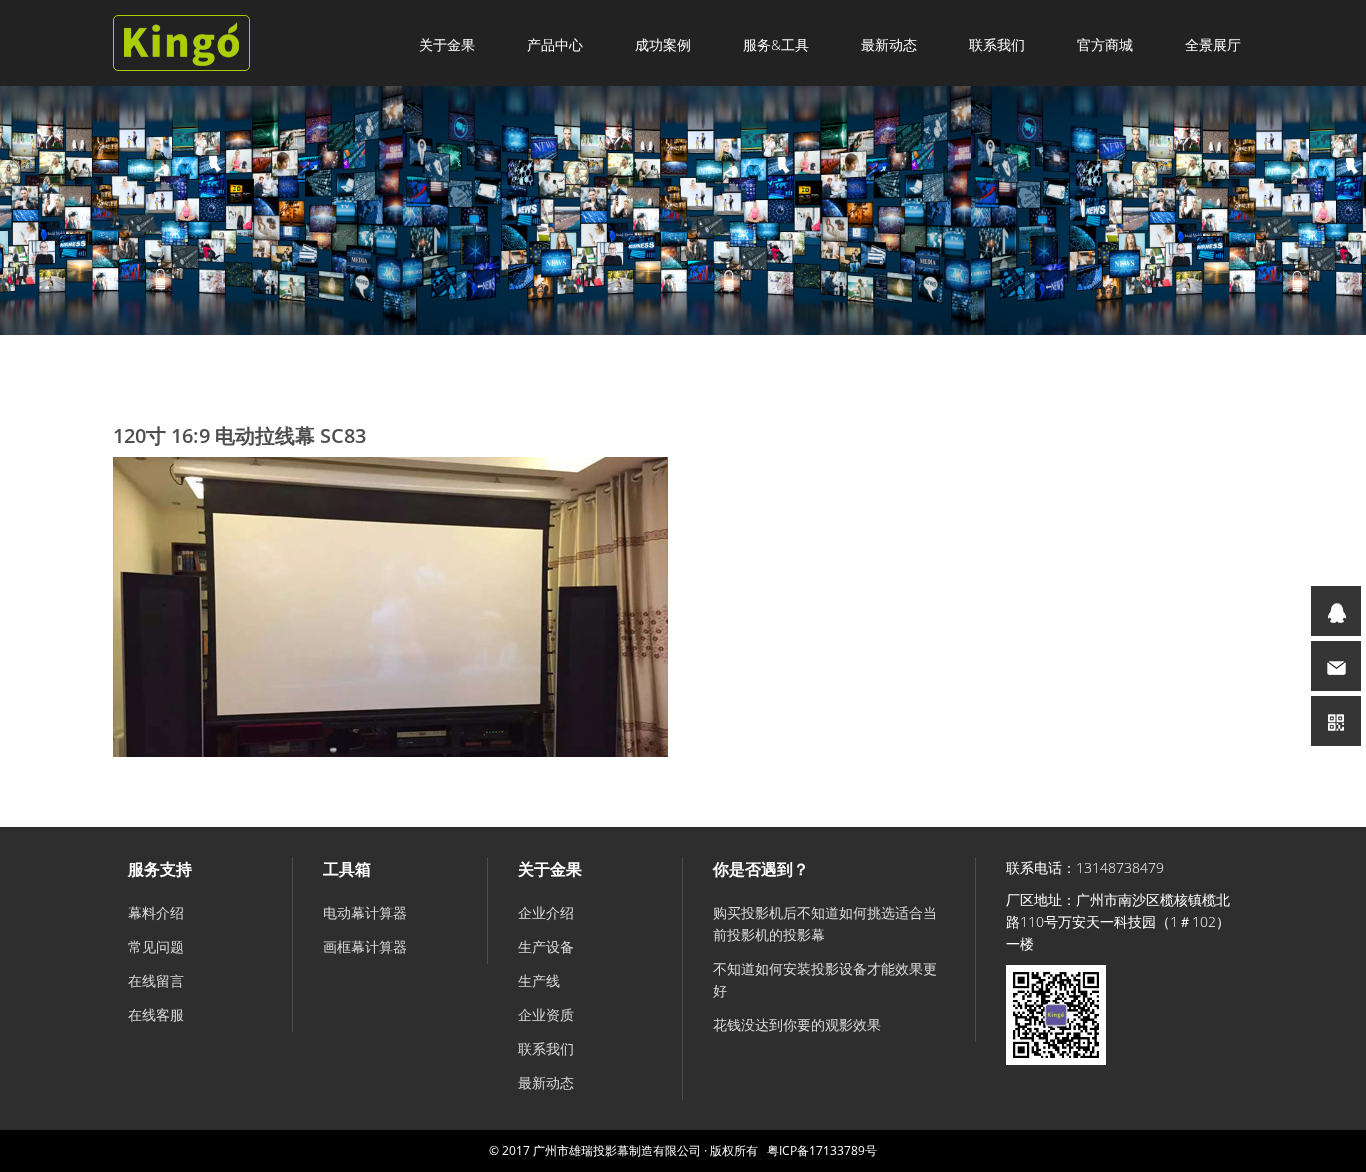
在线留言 (156, 980)
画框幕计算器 (365, 946)
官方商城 (1105, 44)
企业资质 (546, 1014)
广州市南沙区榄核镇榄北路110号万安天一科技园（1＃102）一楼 (1118, 921)
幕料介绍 (156, 912)
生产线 (539, 980)
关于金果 (447, 44)
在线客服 (156, 1014)
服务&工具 (776, 44)
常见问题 (156, 946)
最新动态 (889, 44)
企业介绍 (546, 912)
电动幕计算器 (365, 912)
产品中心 (555, 44)
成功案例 (663, 44)
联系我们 (997, 44)
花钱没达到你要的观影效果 (797, 1024)
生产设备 (546, 946)
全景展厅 (1213, 44)
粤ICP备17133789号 (822, 1150)
